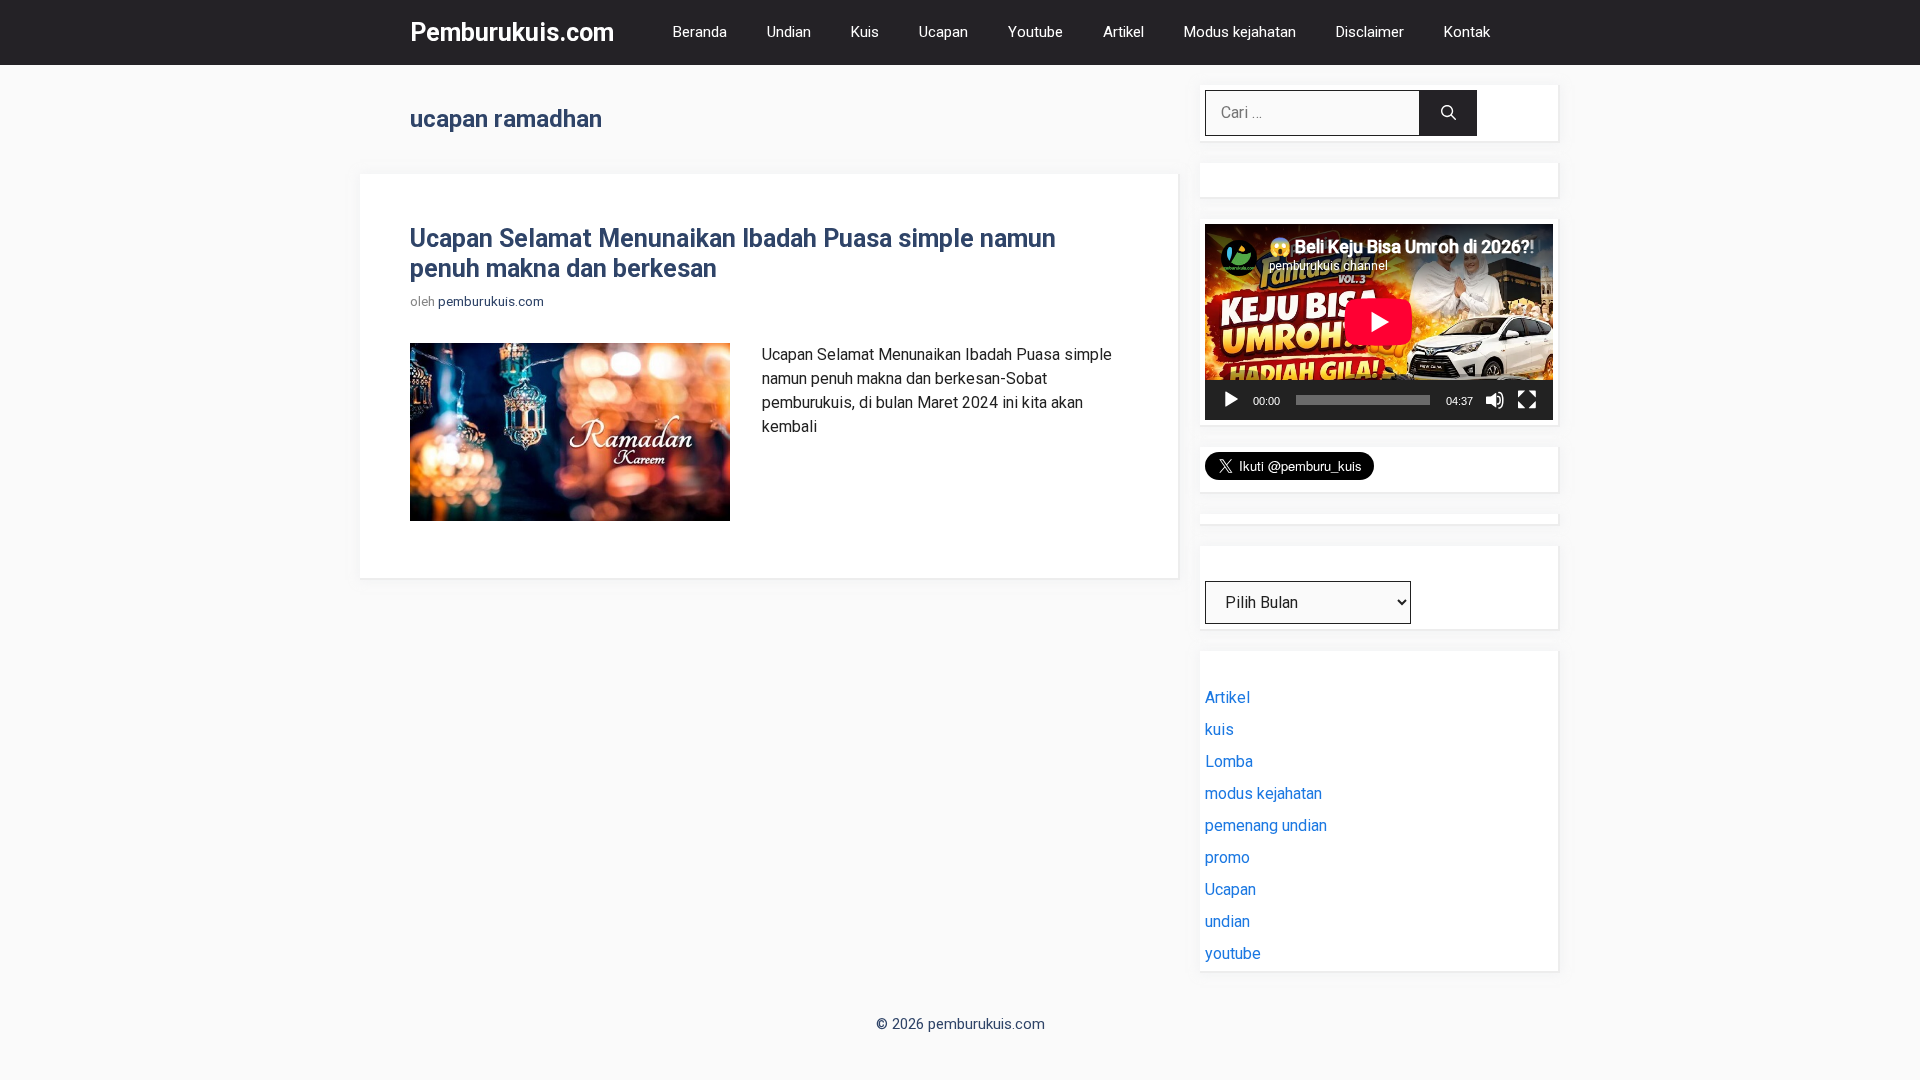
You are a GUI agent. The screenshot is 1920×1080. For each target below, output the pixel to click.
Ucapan (943, 32)
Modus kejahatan (1240, 32)
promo (1227, 857)
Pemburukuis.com (512, 32)
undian (1227, 921)
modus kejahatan (1263, 793)
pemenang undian (1266, 825)
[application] (1379, 322)
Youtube (1035, 32)
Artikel (1123, 32)
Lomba (1229, 761)
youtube (1233, 953)
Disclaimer (1370, 32)
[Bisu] (1495, 400)
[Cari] (1448, 113)
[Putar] (1231, 400)
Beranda (700, 32)
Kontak (1467, 32)
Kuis (865, 32)
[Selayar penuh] (1527, 400)
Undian (789, 32)
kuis (1219, 729)
